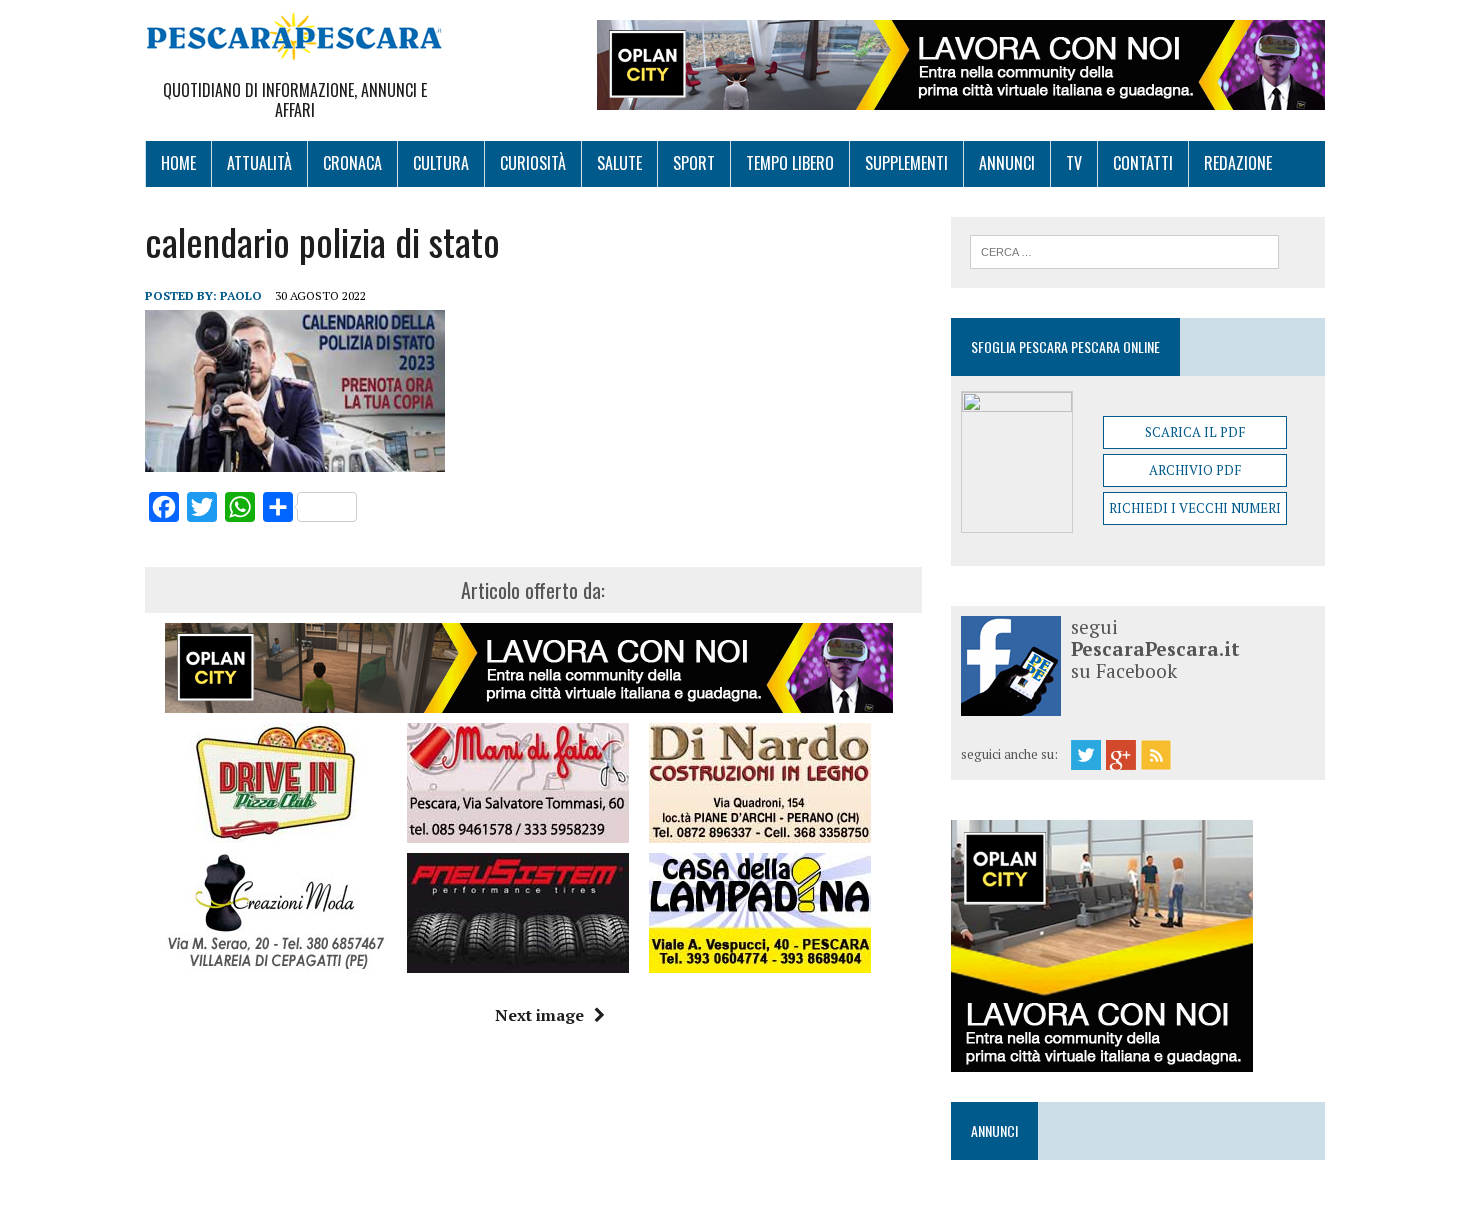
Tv (1074, 163)
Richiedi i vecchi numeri (1195, 508)
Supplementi (906, 163)
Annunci (1007, 163)
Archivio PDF (1195, 470)
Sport (694, 163)
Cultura (441, 163)
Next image (539, 1015)
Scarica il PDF (1195, 432)
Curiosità (533, 163)
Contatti (1143, 163)
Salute (619, 163)
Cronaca (352, 163)
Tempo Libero (790, 163)
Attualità (259, 163)
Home (178, 163)
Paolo (241, 295)
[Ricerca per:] (1124, 250)
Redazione (1238, 163)
